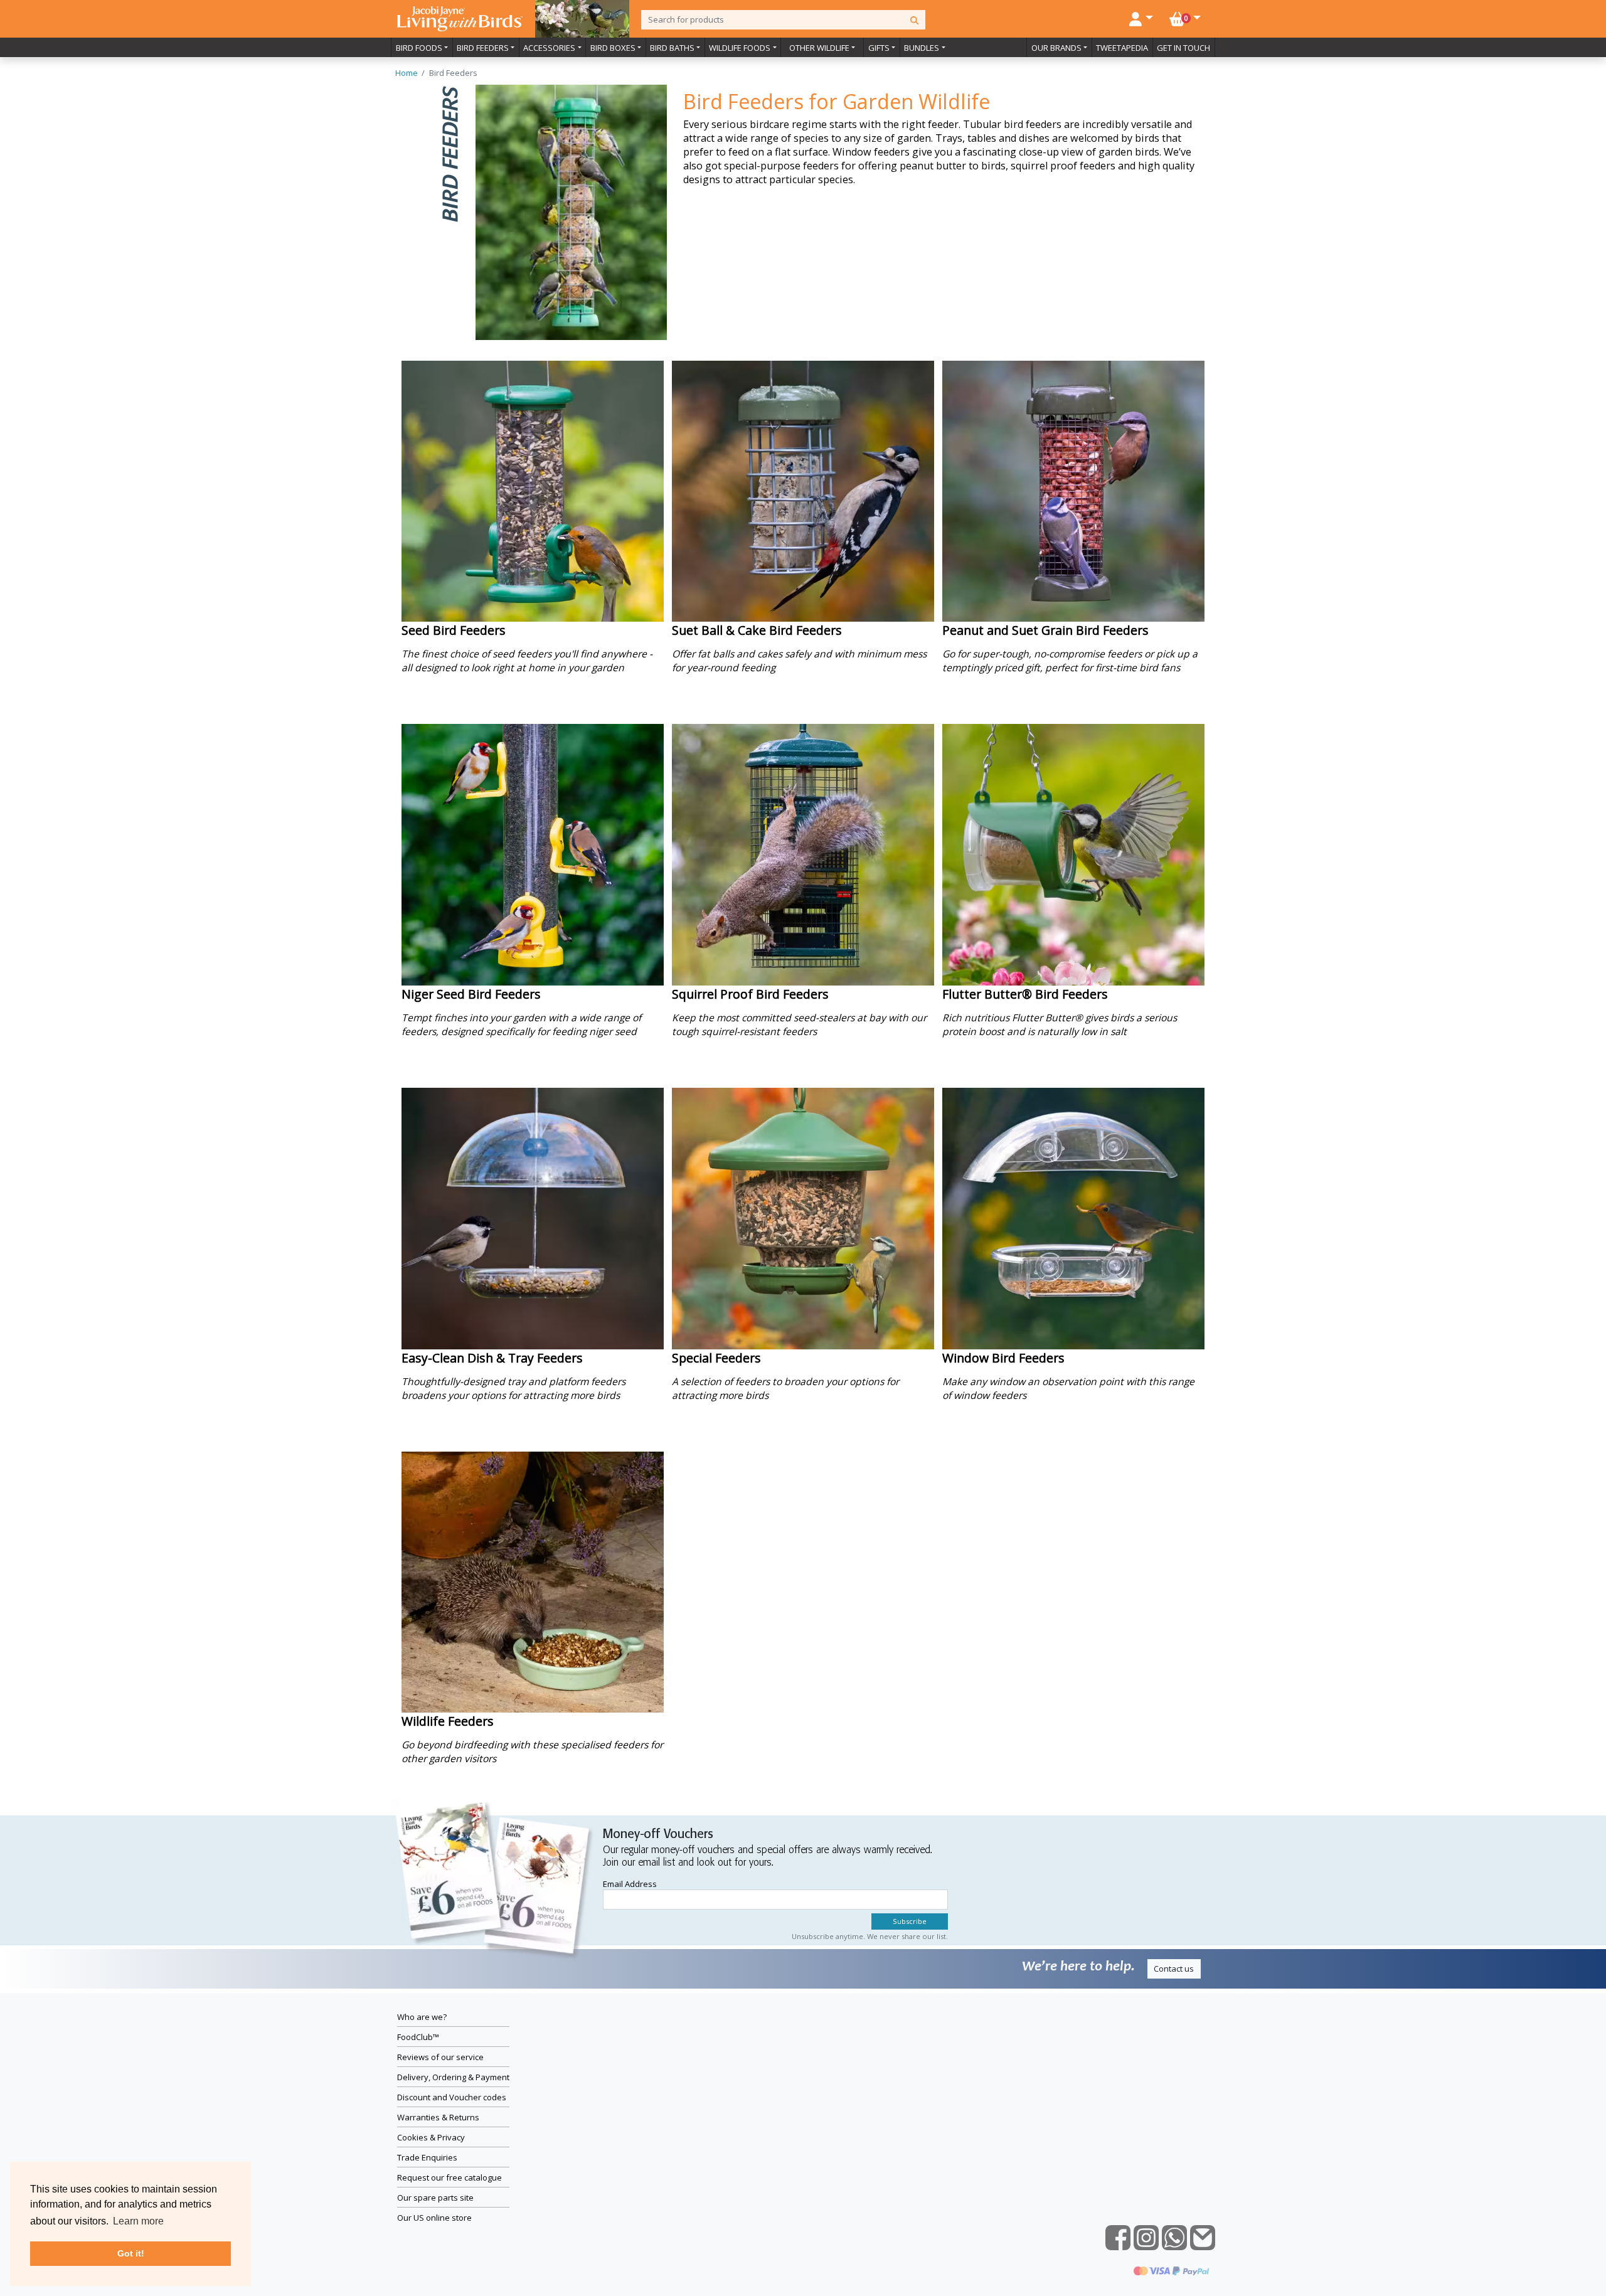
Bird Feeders (483, 48)
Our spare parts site (435, 2198)
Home (407, 73)
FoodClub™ (418, 2037)
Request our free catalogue (449, 2177)
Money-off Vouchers (658, 1835)
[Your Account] (1141, 18)
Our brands (1056, 48)
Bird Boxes (613, 48)
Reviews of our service (440, 2057)
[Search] (914, 20)
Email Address (630, 1884)
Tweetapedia (1122, 48)
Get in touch (1183, 48)
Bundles (922, 48)
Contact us (1174, 1969)
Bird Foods (419, 48)
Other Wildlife (819, 48)
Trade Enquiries (427, 2157)
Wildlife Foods (740, 48)
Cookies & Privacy (431, 2137)
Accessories (549, 48)
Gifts (879, 48)
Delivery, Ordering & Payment (453, 2077)
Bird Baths (672, 48)
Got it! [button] (131, 2253)
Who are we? (422, 2017)
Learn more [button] (138, 2221)
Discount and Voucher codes (452, 2097)
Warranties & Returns (438, 2117)
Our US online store (434, 2218)
